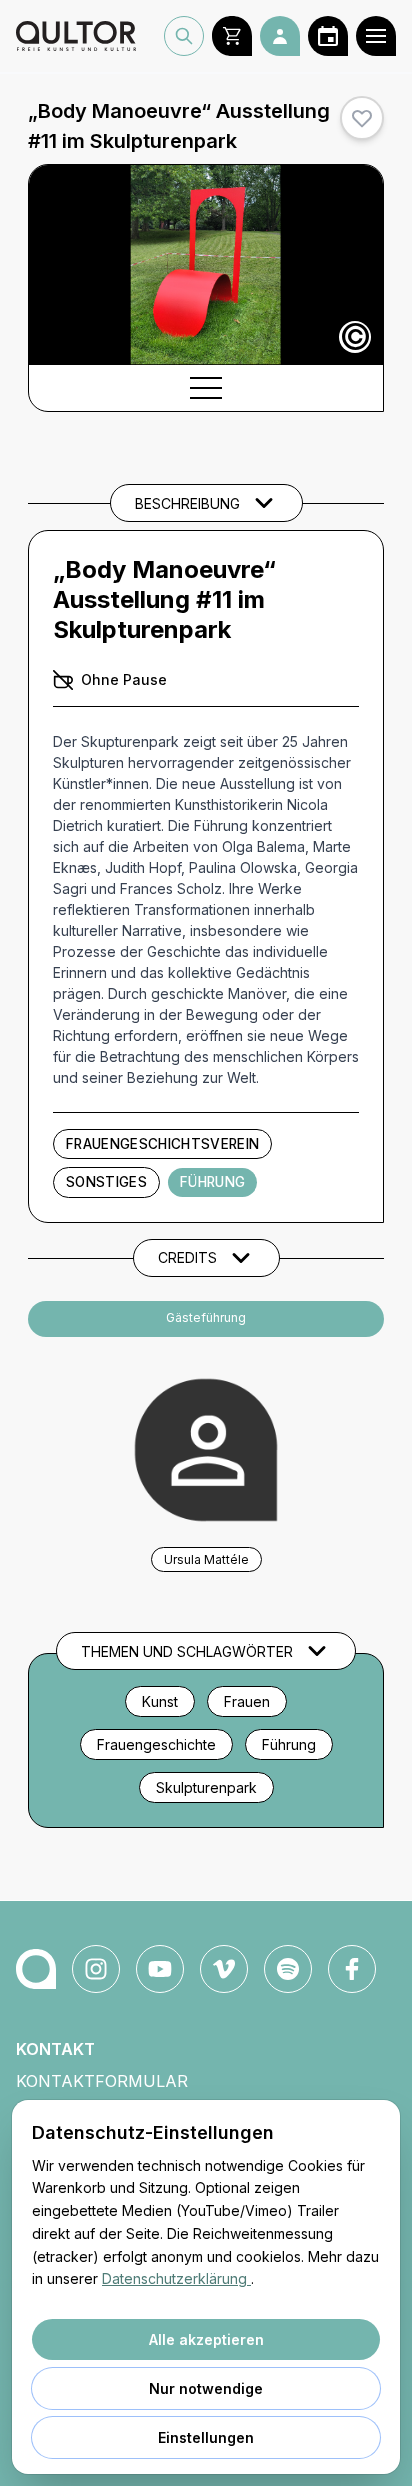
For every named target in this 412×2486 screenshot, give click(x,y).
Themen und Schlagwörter (187, 1651)
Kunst (160, 1701)
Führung (212, 1182)
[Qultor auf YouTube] (160, 1969)
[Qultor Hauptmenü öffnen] (376, 36)
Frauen (247, 1701)
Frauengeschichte (156, 1744)
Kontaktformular (102, 2081)
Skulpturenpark (206, 1787)
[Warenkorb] (232, 36)
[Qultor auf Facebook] (352, 1969)
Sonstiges (106, 1182)
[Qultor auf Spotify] (288, 1969)
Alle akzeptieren (206, 2339)
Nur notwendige (206, 2388)
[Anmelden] (280, 36)
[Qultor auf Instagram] (96, 1969)
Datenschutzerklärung (176, 2278)
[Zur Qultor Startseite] (76, 36)
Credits (187, 1257)
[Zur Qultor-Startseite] (36, 1969)
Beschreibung (187, 503)
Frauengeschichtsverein (162, 1144)
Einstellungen (206, 2437)
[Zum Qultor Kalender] (328, 36)
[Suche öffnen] (184, 36)
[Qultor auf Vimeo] (224, 1969)
